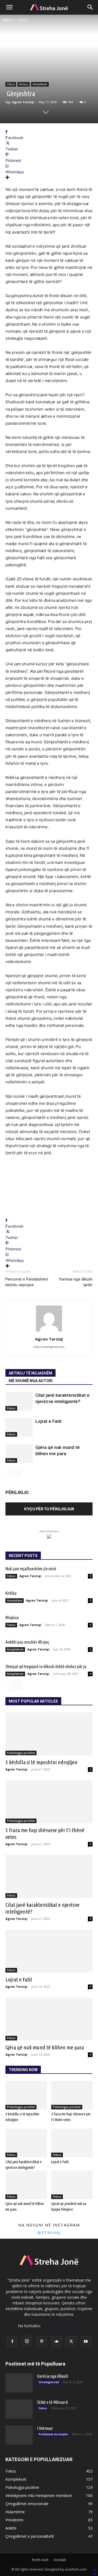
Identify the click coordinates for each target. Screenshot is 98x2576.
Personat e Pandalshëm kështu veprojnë (27, 1282)
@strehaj (49, 2232)
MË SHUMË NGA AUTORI (31, 1381)
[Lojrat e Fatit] (19, 1428)
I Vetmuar (45, 2428)
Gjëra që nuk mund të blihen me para (45, 2047)
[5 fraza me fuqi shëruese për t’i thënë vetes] (49, 1802)
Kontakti (60, 2560)
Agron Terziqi (23, 102)
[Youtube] (86, 2341)
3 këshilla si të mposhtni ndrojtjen (42, 1762)
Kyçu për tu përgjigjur (49, 1509)
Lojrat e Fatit (48, 1421)
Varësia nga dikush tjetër (76, 1282)
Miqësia (12, 1617)
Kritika (11, 1593)
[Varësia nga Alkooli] (19, 2383)
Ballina (8, 20)
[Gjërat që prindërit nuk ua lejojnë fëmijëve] (72, 2185)
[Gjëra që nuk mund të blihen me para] (19, 1454)
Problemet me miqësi (53, 2434)
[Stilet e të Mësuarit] (19, 2409)
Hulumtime (15, 1600)
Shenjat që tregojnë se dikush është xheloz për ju (46, 1666)
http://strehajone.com (49, 1347)
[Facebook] (12, 2341)
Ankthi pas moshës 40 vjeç (27, 1642)
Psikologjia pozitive (21, 1753)
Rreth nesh (40, 2560)
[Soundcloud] (56, 2341)
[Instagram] (27, 2341)
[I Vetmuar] (19, 2435)
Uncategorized (49, 2382)
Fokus (23, 20)
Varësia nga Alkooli (53, 2376)
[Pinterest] (42, 2341)
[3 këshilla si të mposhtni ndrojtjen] (49, 1734)
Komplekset (40, 84)
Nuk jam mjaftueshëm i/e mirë (31, 1569)
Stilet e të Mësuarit (53, 2402)
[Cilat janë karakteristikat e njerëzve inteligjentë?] (19, 1402)
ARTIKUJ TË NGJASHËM (30, 1373)
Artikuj (24, 84)
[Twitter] (71, 2341)
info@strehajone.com (61, 2326)
